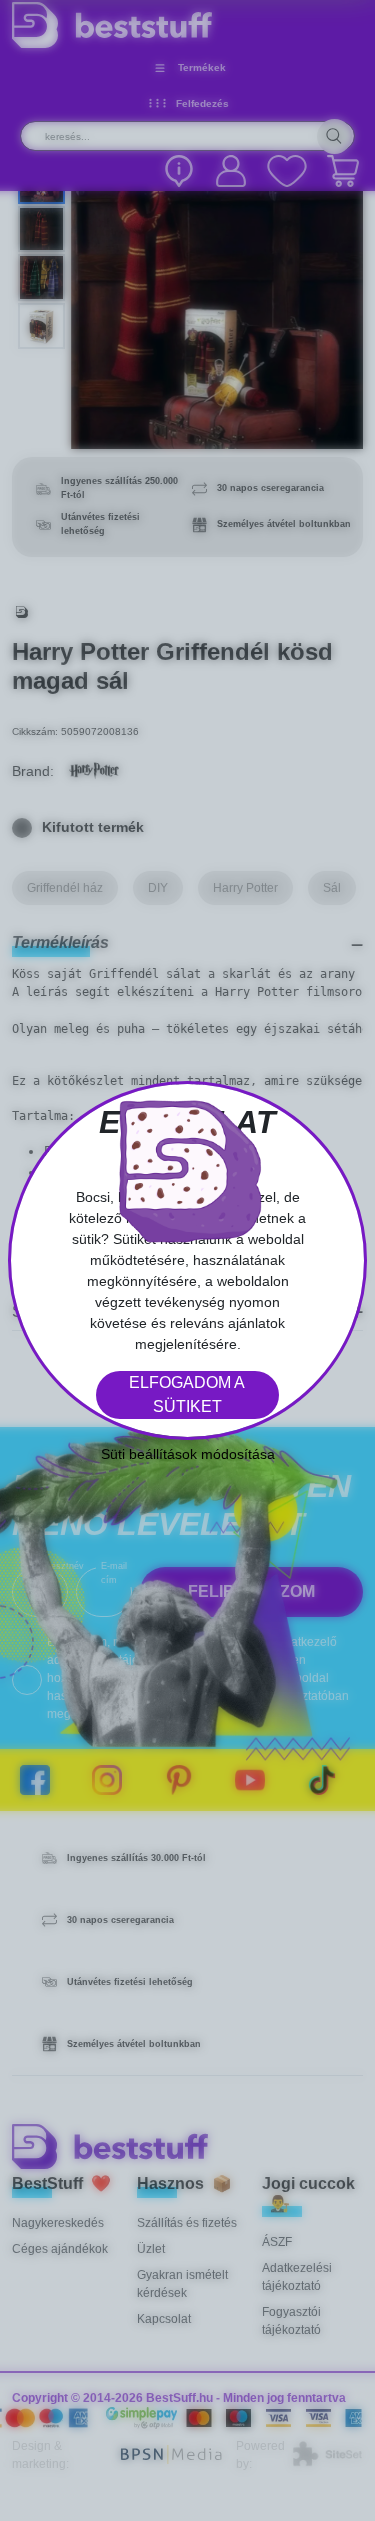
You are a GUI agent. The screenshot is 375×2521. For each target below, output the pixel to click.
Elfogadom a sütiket (187, 1394)
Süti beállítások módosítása (188, 1454)
